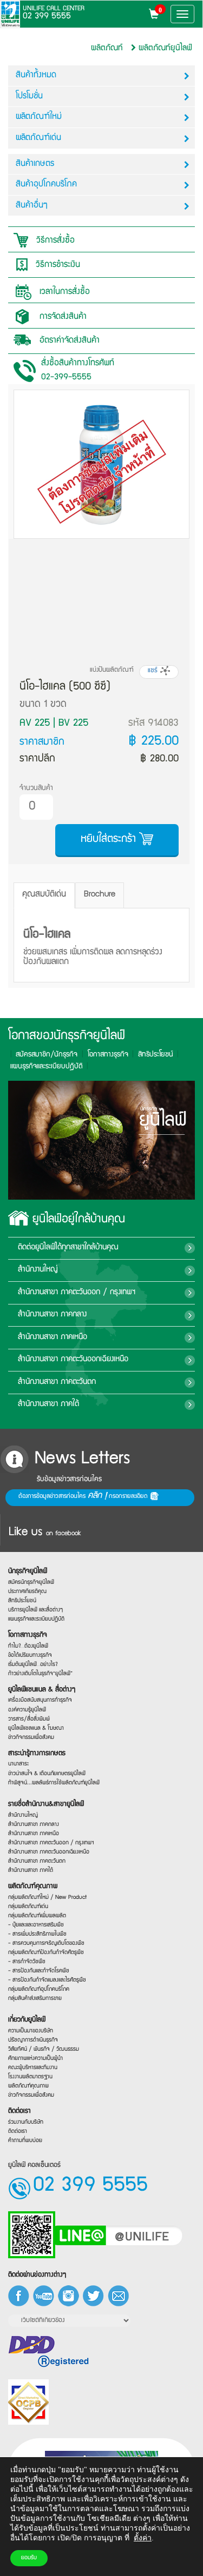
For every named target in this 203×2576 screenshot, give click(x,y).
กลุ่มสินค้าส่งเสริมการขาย (35, 1999)
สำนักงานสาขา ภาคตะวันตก (57, 1382)
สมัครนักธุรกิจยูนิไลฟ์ (31, 1583)
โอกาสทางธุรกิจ (108, 1055)
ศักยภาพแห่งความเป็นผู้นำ (35, 2059)
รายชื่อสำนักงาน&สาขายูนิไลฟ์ (46, 1805)
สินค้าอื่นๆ (32, 206)
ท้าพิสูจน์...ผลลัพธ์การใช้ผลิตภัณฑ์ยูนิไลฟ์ (54, 1783)
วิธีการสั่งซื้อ (54, 241)
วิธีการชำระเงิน (57, 266)
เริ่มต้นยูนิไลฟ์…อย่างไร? (33, 1665)
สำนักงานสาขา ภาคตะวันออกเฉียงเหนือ (73, 1360)
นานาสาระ (18, 1764)
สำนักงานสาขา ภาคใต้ (48, 1404)
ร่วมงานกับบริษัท (26, 2122)
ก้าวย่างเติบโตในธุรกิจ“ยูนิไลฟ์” (40, 1674)
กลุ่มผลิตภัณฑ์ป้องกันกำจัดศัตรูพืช (46, 1953)
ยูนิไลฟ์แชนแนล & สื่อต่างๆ (42, 1690)
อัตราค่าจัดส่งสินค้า (68, 341)
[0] (157, 16)
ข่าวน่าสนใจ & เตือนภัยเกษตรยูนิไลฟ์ (47, 1774)
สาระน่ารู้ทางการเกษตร (37, 1754)
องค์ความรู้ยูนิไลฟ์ (27, 1710)
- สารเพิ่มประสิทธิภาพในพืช (37, 1934)
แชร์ (154, 671)
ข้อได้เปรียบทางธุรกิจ (30, 1655)
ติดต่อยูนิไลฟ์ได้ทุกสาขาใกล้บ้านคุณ (68, 1248)
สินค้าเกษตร (35, 164)
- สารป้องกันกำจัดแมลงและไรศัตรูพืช (47, 1980)
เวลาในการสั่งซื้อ (63, 293)
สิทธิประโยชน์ (156, 1055)
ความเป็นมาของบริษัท (31, 2031)
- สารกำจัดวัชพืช (27, 1962)
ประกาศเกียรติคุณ (27, 1592)
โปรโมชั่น (29, 97)
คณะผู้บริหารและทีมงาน (33, 2068)
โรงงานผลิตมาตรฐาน (30, 2077)
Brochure (100, 895)
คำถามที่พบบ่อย (25, 2141)
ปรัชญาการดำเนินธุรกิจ (33, 2040)
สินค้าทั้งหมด (36, 76)
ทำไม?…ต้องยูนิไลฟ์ (28, 1646)
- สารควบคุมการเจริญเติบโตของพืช (46, 1943)
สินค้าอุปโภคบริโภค (46, 185)
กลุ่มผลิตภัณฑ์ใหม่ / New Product (47, 1897)
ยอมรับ (29, 2558)
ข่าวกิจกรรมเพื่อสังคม (31, 1738)
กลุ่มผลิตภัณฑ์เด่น (28, 1906)
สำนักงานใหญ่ (38, 1270)
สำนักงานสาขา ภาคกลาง (52, 1315)
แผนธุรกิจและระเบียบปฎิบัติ (47, 1067)
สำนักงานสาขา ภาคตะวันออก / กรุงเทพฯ (77, 1293)
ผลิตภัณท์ (107, 48)
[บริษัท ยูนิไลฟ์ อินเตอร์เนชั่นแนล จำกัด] (10, 14)
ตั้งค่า (143, 2538)
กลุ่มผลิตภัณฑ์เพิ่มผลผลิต (37, 1915)
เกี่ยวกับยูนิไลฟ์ (27, 2020)
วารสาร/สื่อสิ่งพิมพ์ (29, 1719)
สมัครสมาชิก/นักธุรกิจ (47, 1055)
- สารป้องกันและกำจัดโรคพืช (39, 1971)
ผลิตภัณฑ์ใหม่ (39, 117)
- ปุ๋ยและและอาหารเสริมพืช (36, 1925)
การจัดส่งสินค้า (62, 318)
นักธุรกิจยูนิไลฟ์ (28, 1572)
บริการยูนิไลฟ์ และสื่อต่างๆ (35, 1610)
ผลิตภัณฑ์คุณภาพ (33, 1887)
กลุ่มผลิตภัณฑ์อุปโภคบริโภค (39, 1989)
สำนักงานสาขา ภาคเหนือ (53, 1337)
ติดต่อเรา (19, 2112)
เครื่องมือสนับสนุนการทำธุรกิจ (40, 1700)
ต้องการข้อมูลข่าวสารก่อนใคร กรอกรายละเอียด (84, 1496)
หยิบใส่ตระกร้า (110, 839)
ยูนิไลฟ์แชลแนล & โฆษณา (36, 1728)
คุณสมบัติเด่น (44, 895)
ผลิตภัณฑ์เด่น (38, 138)
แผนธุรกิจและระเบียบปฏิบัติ (36, 1619)
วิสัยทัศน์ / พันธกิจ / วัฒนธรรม (44, 2049)
